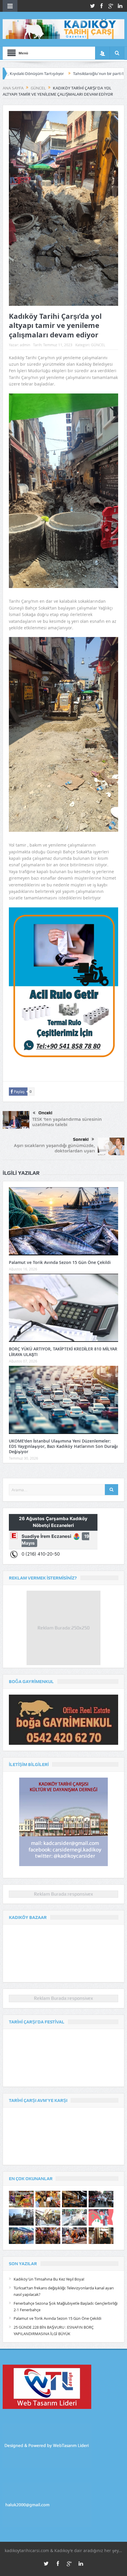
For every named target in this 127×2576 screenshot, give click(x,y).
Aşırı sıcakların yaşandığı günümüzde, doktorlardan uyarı (54, 1148)
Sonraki (81, 1139)
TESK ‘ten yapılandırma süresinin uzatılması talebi (67, 1122)
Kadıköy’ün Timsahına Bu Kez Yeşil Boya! (49, 2279)
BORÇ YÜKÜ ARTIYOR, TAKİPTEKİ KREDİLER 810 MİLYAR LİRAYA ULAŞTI (63, 1351)
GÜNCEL (98, 345)
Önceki (45, 1113)
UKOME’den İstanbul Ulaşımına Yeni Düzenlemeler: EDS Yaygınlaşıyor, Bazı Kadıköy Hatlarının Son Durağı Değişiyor (63, 1446)
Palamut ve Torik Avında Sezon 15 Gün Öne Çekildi (60, 1262)
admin (25, 345)
